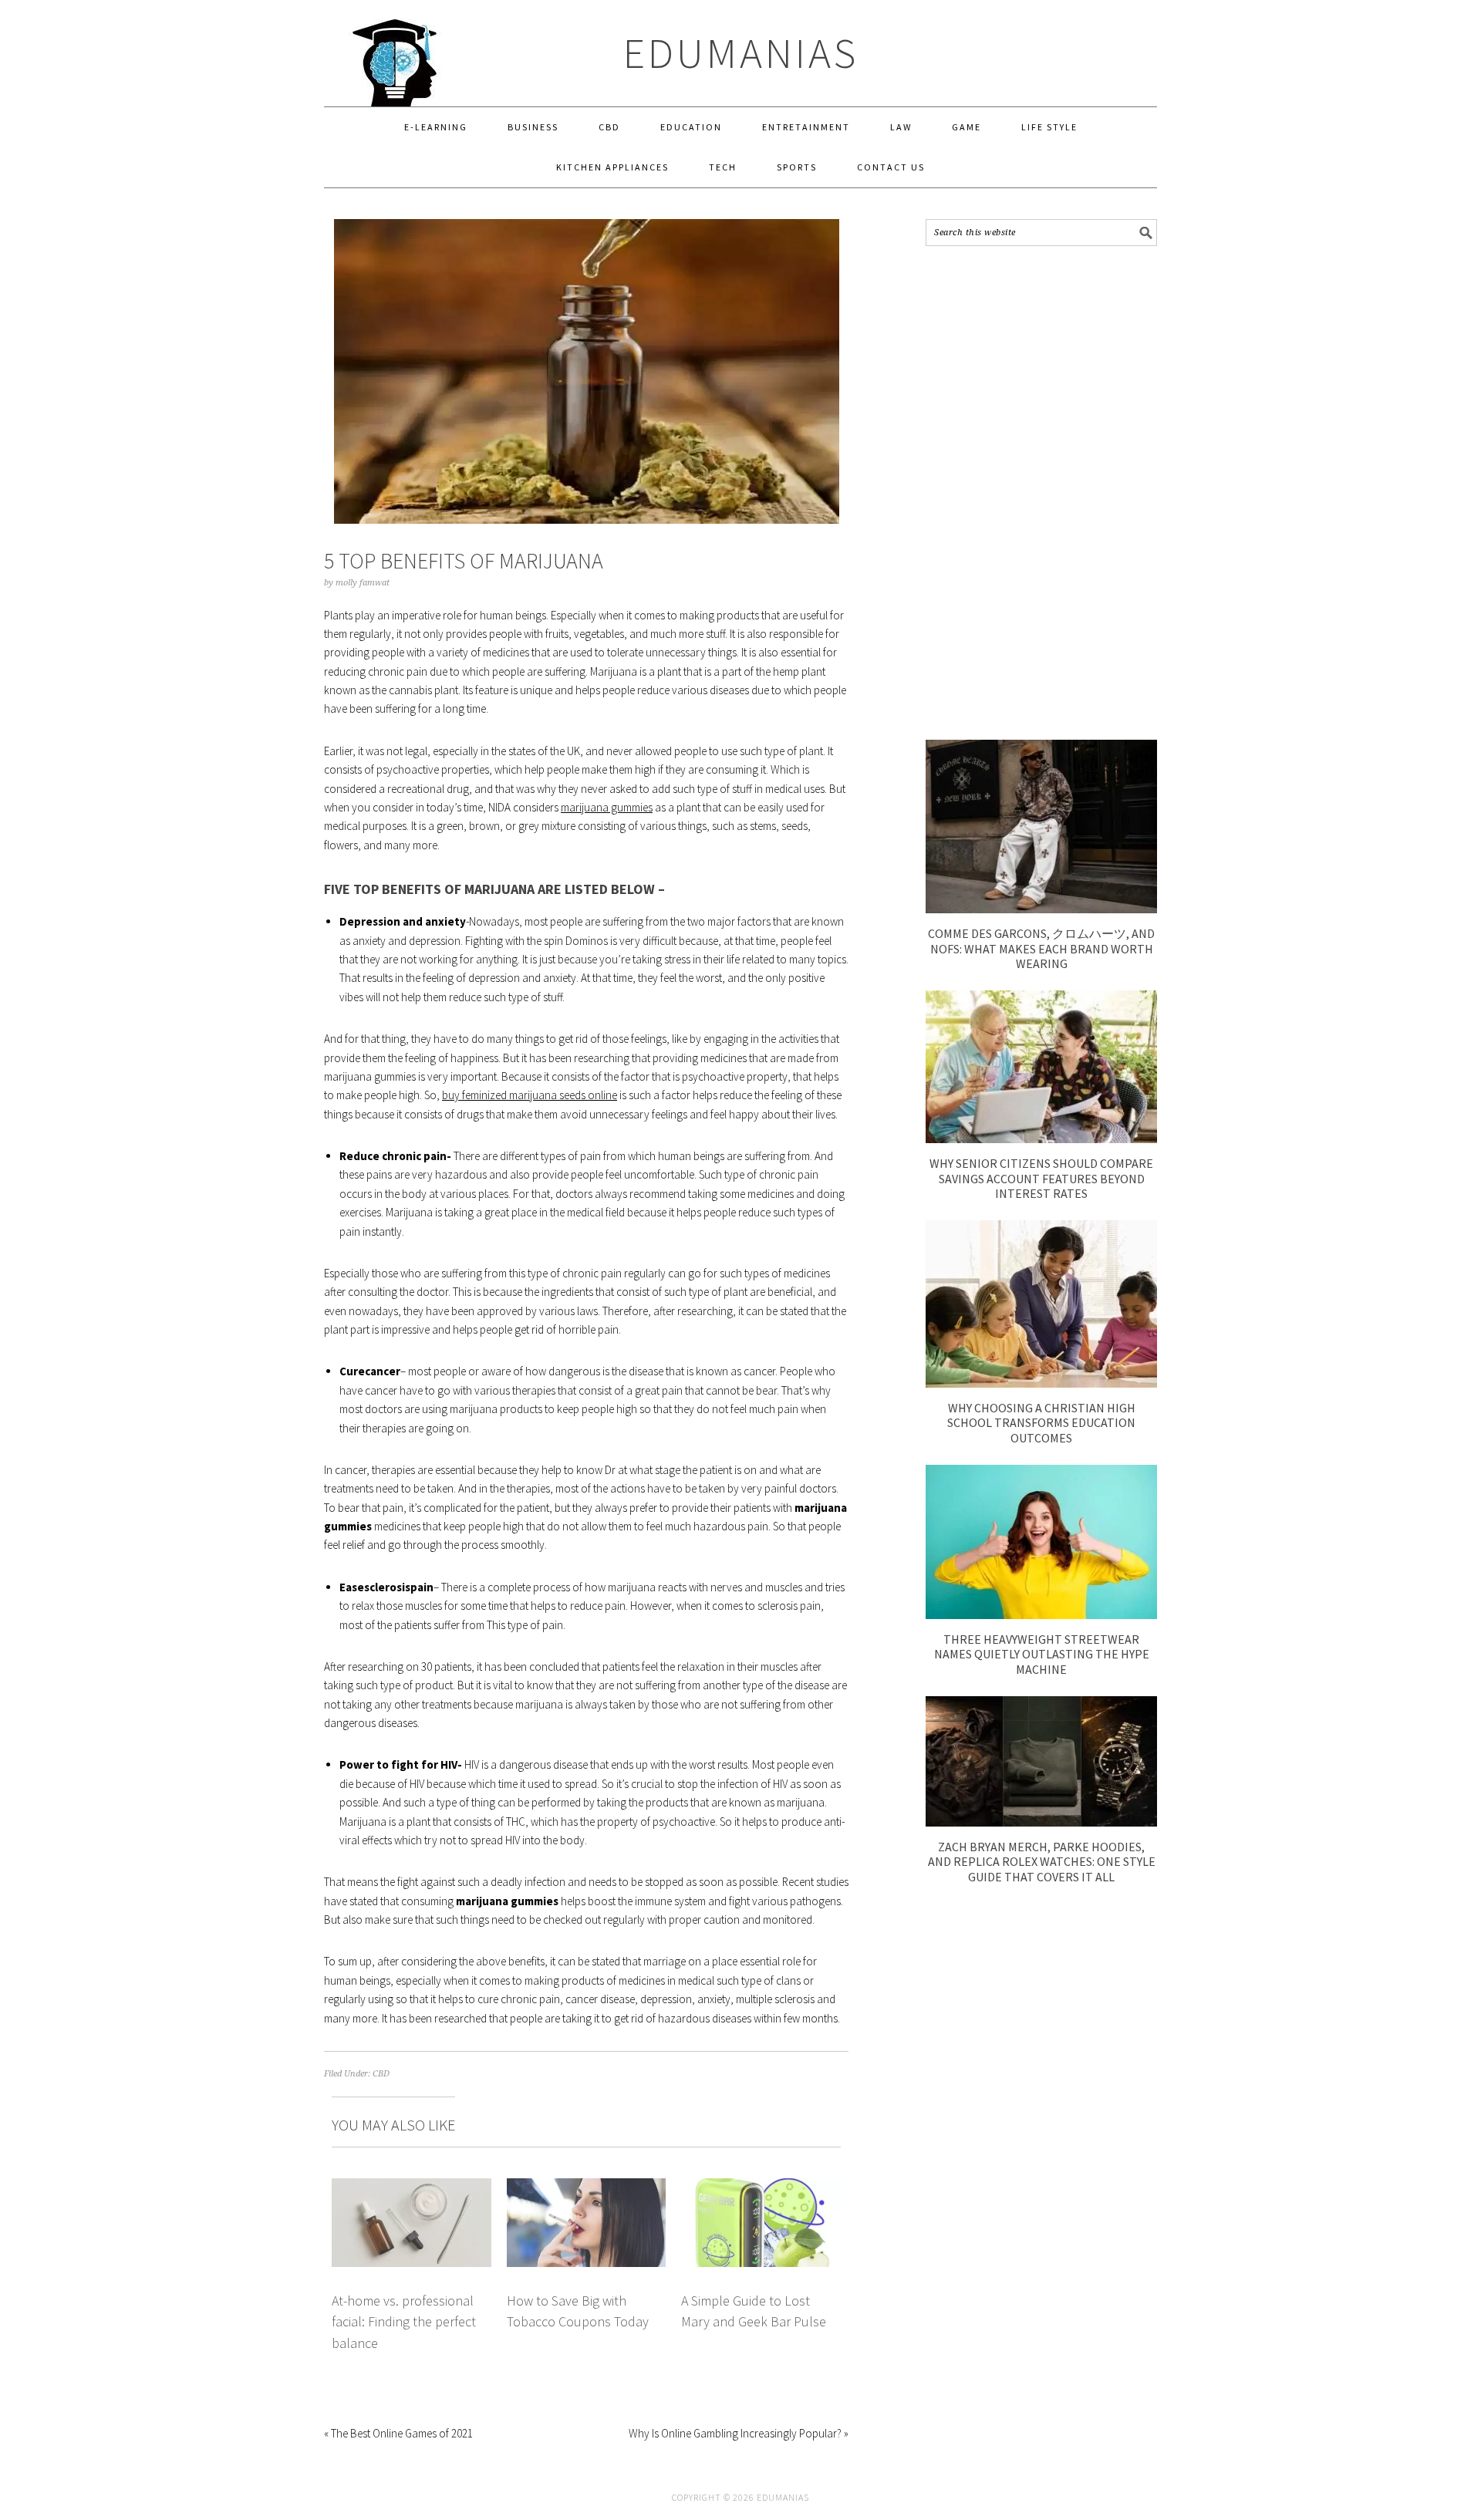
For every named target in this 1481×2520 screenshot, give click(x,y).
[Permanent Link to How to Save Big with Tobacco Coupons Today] (587, 2187)
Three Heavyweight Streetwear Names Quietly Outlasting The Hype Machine (1042, 1654)
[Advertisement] (1041, 493)
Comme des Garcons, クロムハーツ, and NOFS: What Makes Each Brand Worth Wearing (1041, 948)
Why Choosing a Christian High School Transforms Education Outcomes (1041, 1422)
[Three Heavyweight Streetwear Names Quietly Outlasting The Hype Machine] (1041, 1615)
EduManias (741, 53)
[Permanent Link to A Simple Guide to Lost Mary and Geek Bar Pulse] (761, 2187)
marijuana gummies (607, 807)
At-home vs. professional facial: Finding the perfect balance (404, 2322)
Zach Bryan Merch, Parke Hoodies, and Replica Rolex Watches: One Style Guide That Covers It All (1042, 1861)
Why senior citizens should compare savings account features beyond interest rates (1041, 1178)
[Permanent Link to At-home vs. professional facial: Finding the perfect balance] (412, 2187)
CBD (381, 2074)
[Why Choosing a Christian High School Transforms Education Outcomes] (1041, 1383)
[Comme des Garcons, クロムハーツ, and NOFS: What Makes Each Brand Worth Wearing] (1041, 909)
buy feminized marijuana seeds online (530, 1095)
